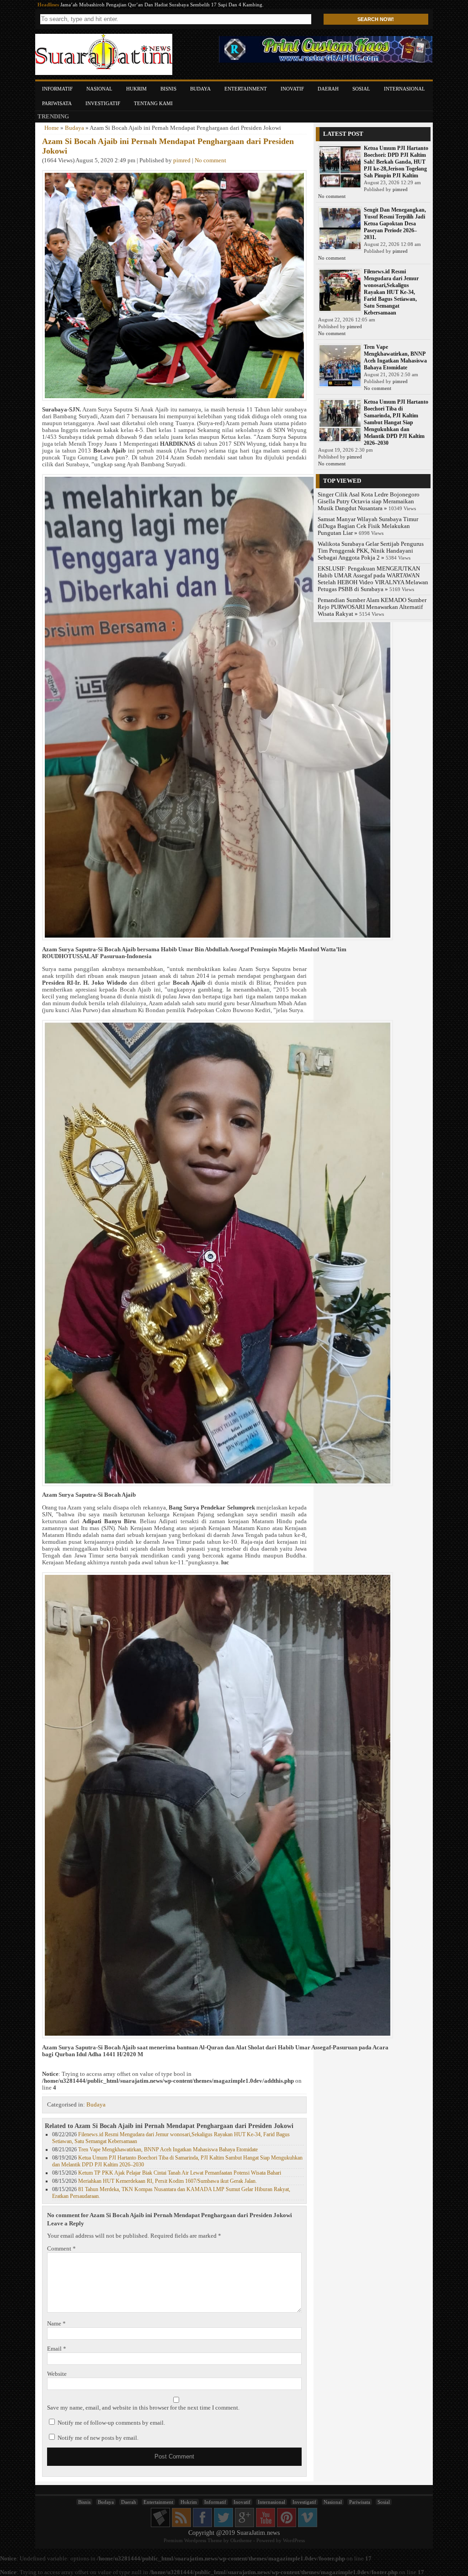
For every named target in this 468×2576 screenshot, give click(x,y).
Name (56, 2324)
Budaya (200, 89)
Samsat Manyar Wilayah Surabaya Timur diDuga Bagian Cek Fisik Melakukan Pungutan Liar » (368, 526)
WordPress (294, 2540)
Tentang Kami (153, 103)
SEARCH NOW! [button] (376, 19)
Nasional (99, 89)
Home (52, 128)
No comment (210, 160)
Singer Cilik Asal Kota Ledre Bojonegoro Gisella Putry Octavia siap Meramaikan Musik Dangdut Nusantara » (369, 501)
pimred (182, 160)
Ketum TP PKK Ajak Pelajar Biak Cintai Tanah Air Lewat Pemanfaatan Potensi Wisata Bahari (180, 2173)
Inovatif (292, 89)
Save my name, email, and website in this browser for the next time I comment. (143, 2408)
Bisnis (168, 89)
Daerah (328, 89)
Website (57, 2374)
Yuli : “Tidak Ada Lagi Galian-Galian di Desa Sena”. (116, 5)
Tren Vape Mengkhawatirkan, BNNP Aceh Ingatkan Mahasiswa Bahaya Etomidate (168, 2149)
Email (57, 2349)
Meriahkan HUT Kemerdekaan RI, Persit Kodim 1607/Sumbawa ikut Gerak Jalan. (168, 2181)
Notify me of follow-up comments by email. (111, 2423)
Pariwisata (57, 103)
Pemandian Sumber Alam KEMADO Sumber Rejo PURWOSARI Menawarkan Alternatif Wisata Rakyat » (372, 607)
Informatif (57, 89)
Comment (61, 2249)
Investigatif (103, 103)
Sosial (361, 89)
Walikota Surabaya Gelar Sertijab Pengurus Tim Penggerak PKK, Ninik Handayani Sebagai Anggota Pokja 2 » (371, 551)
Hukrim (136, 89)
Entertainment (246, 89)
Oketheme (241, 2540)
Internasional (404, 89)
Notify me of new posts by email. (98, 2438)
